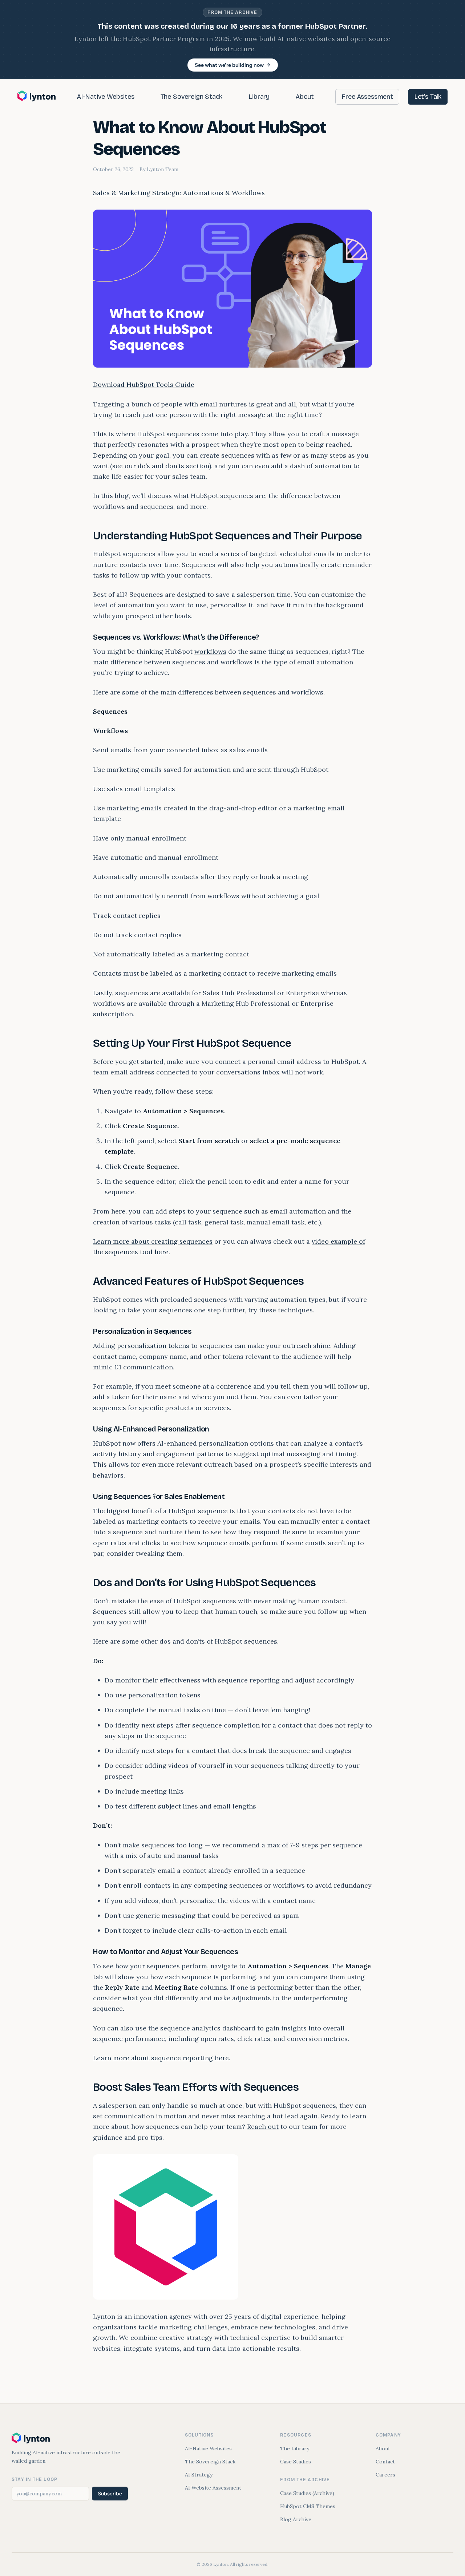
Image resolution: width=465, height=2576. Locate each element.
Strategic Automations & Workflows (209, 193)
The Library (295, 2449)
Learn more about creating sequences (153, 1241)
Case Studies (296, 2462)
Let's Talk (428, 97)
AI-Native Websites (106, 97)
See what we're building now (229, 65)
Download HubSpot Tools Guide (144, 384)
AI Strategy (199, 2475)
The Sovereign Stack (192, 97)
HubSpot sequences (168, 434)
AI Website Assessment (213, 2488)
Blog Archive (296, 2519)
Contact (385, 2462)
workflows (210, 651)
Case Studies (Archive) (307, 2493)
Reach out (263, 2127)
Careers (385, 2475)
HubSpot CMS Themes (308, 2506)
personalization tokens (153, 1346)
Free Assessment (367, 97)
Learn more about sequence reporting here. (162, 2058)
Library (259, 97)
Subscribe (110, 2494)
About (305, 97)
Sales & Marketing (122, 193)
